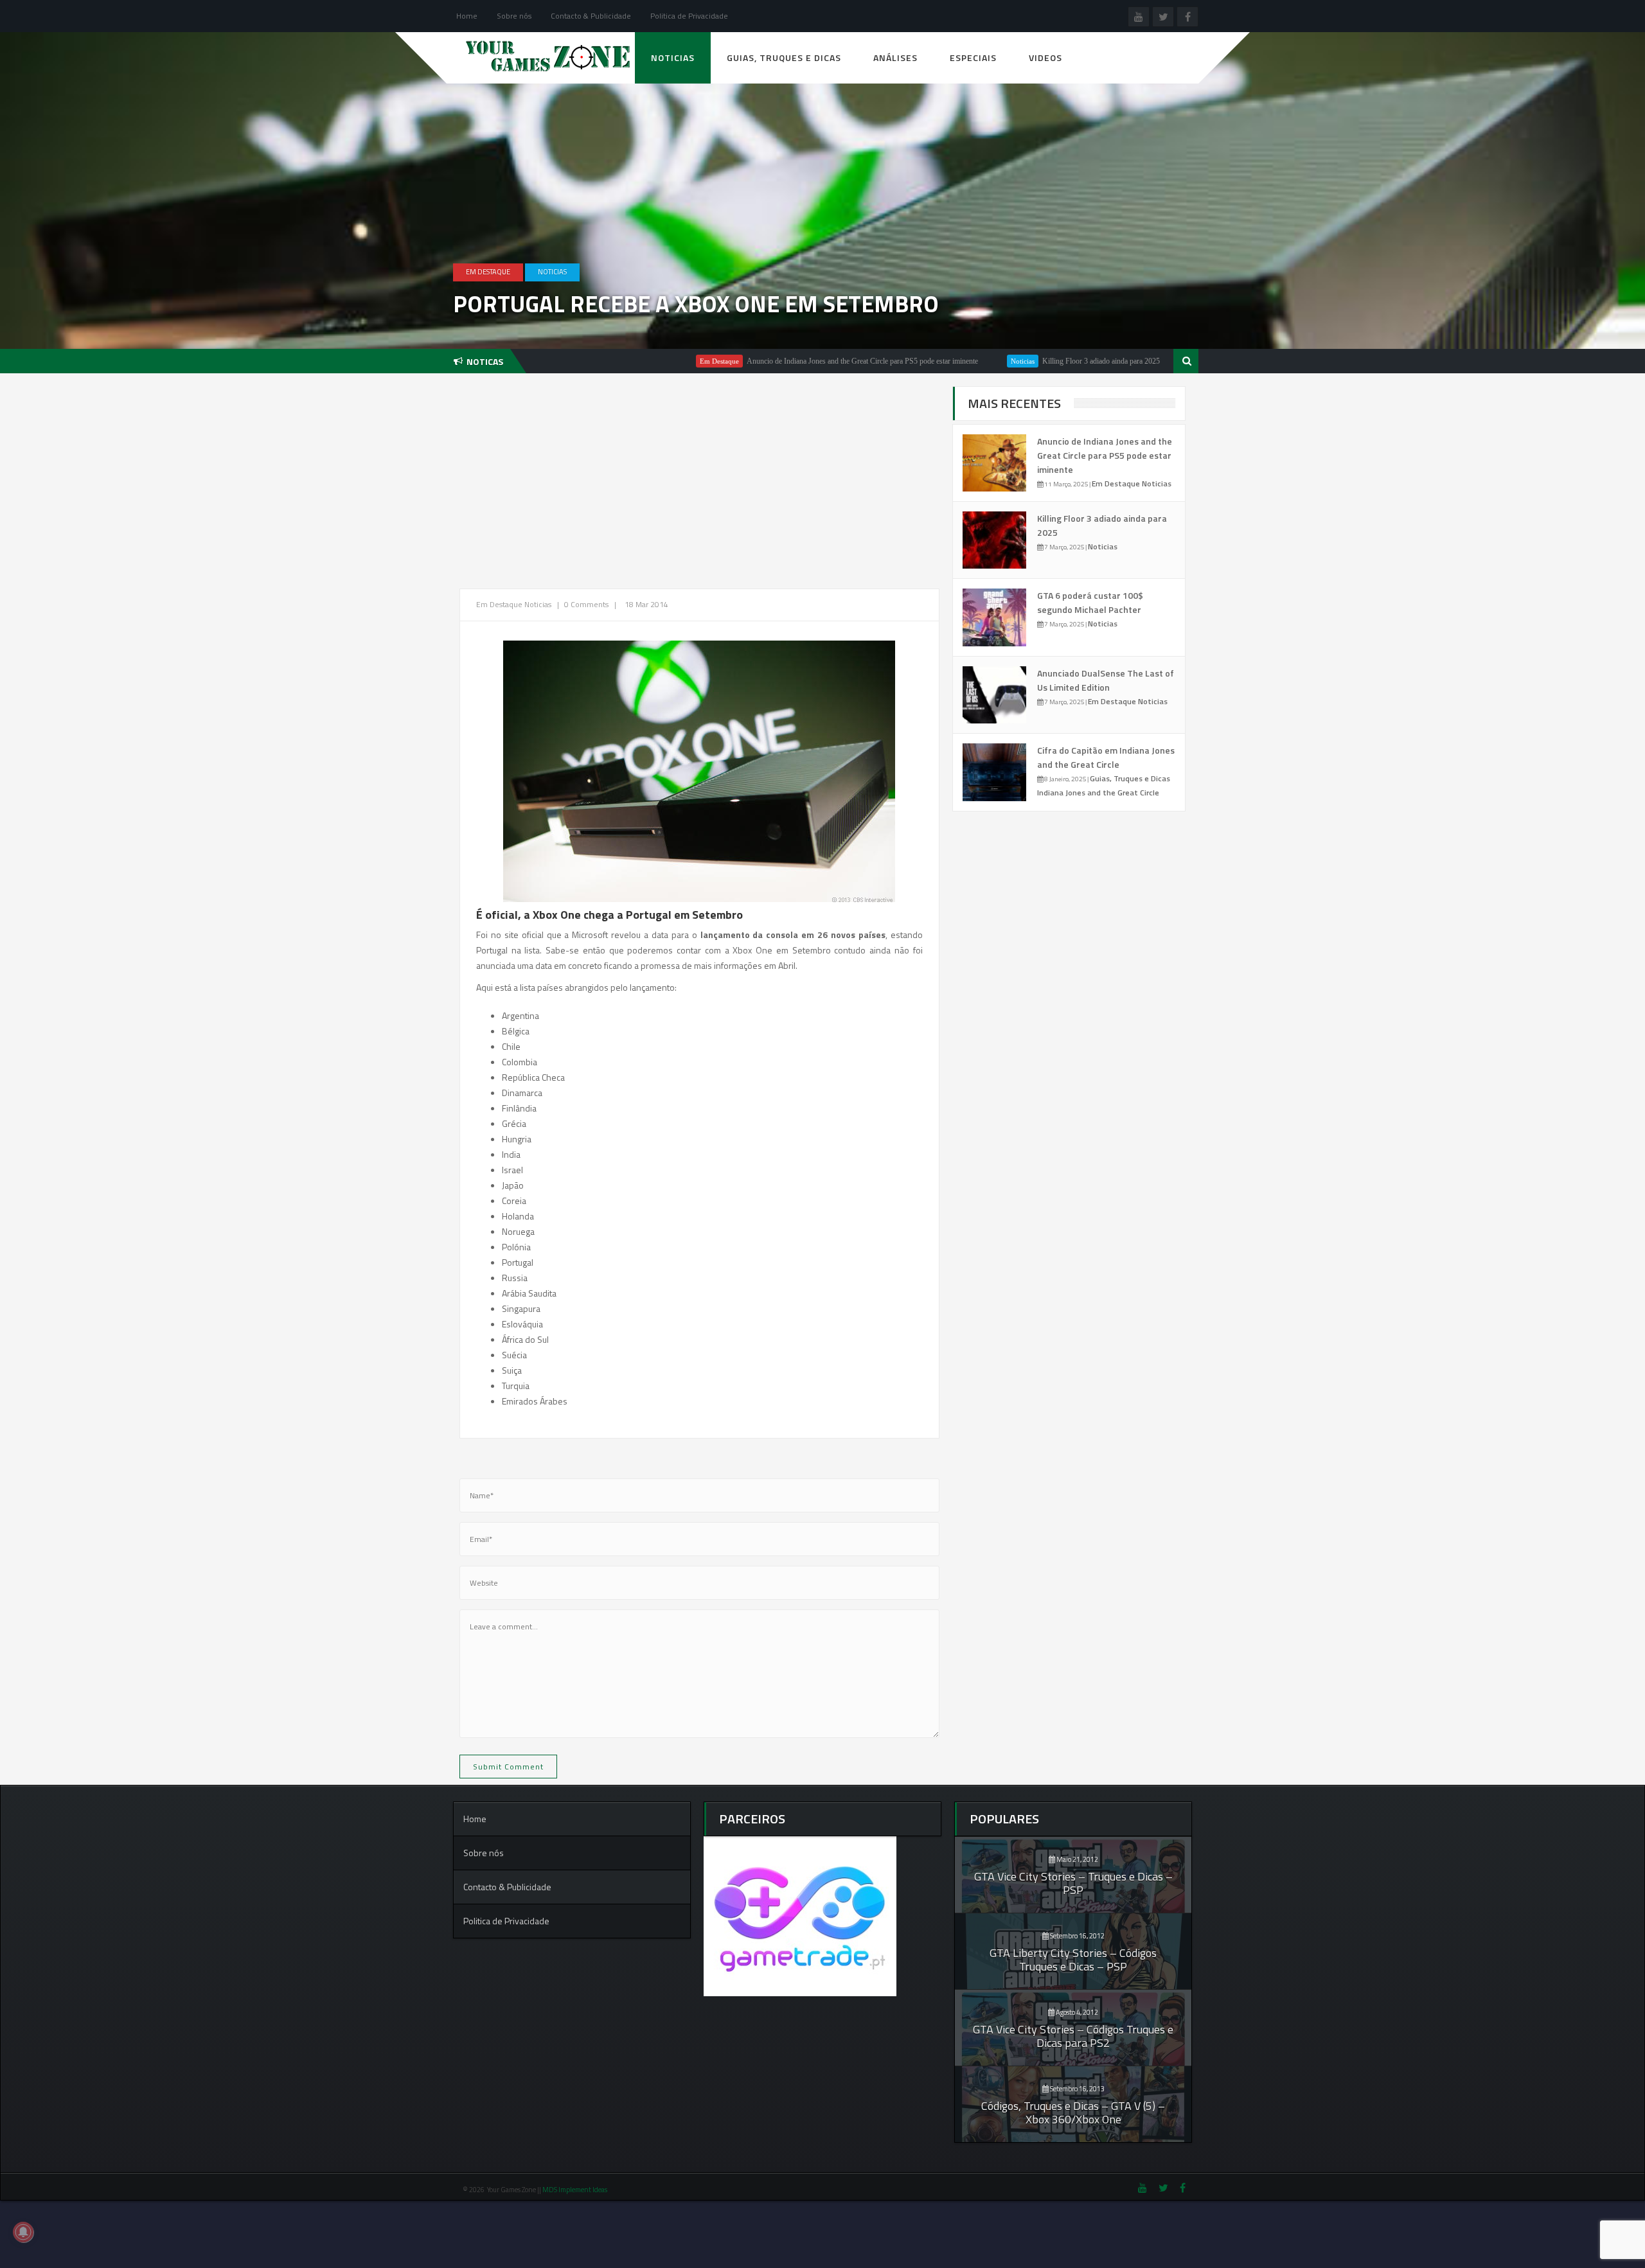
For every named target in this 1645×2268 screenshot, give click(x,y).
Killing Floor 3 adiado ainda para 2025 (1013, 361)
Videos (1045, 58)
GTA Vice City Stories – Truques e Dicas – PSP (1073, 1883)
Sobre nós (514, 16)
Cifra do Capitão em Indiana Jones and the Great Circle (1106, 757)
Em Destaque (488, 272)
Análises (895, 58)
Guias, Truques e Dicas (784, 58)
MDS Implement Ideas (575, 2190)
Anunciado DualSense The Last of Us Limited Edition (1106, 680)
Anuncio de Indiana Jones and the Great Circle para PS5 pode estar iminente (774, 361)
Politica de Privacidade (689, 16)
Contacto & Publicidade (591, 16)
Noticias (673, 58)
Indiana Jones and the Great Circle (1098, 793)
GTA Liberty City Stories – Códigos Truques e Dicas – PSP (1073, 1960)
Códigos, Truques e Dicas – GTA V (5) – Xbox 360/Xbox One (1073, 2113)
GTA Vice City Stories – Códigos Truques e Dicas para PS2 (1073, 2036)
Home (467, 16)
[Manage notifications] (23, 2232)
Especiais (973, 58)
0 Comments (586, 604)
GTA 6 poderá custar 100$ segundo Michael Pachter (1090, 602)
